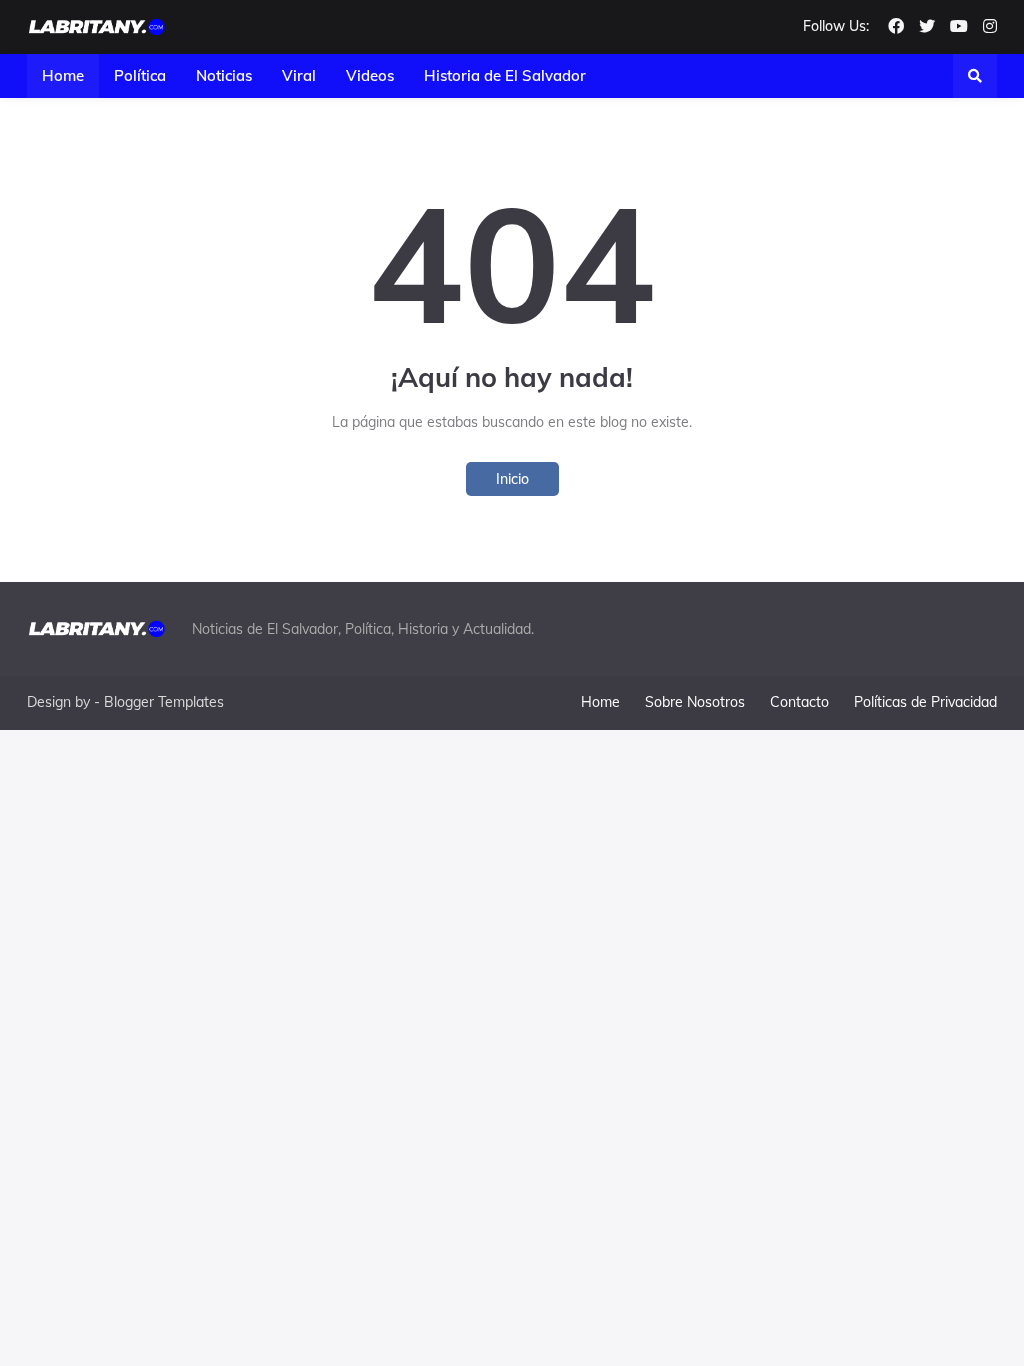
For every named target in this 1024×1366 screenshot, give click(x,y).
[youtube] (959, 27)
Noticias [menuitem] (224, 75)
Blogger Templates (164, 702)
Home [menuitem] (63, 75)
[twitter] (927, 27)
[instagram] (990, 27)
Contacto (799, 702)
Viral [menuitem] (299, 75)
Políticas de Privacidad (925, 702)
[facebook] (896, 27)
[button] (975, 76)
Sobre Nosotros (695, 702)
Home (600, 702)
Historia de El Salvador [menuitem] (505, 75)
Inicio (512, 479)
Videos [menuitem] (370, 75)
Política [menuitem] (140, 75)
